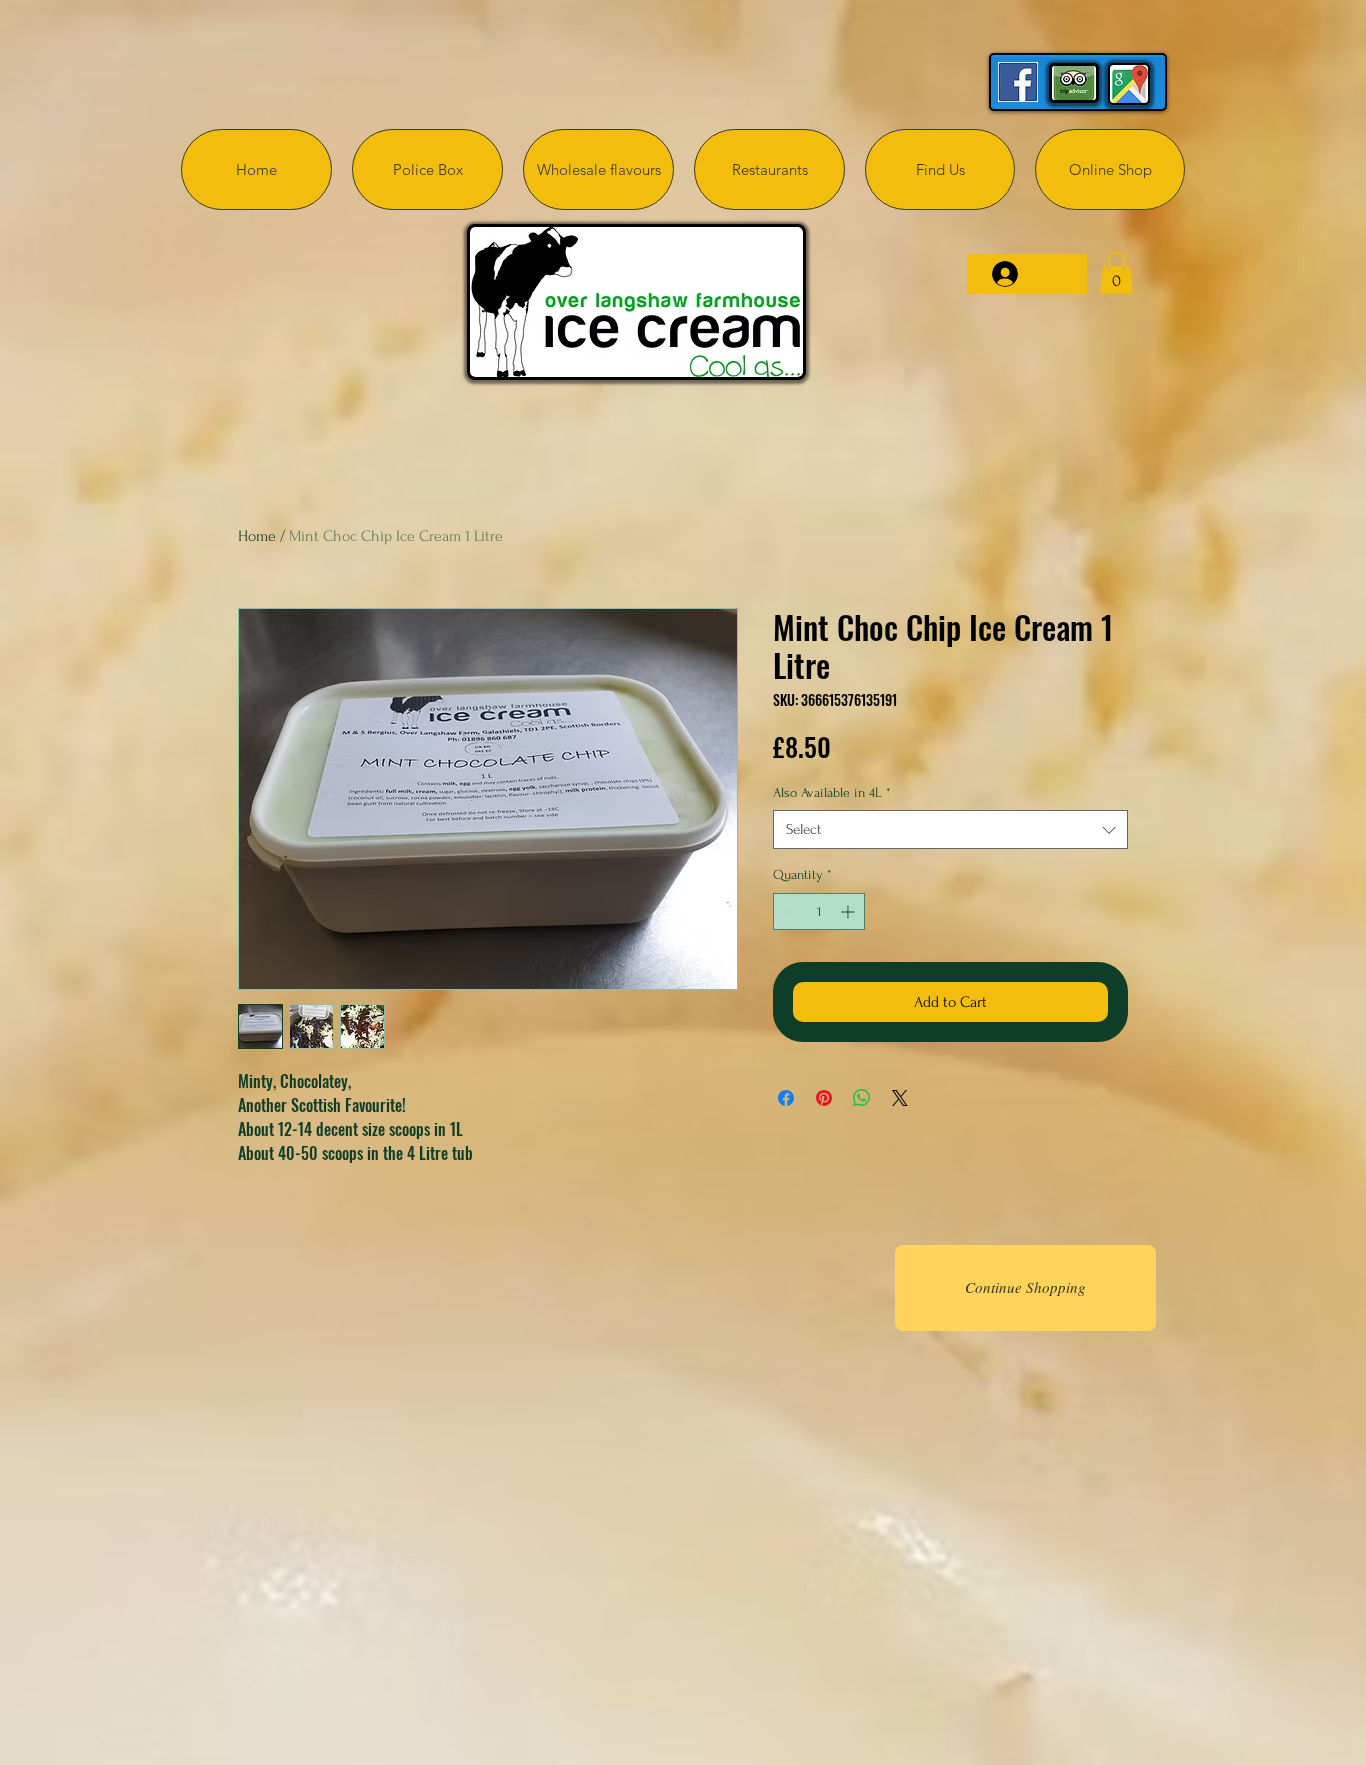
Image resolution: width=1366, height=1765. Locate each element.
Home (257, 536)
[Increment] (849, 911)
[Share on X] (900, 1098)
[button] (1116, 273)
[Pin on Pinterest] (824, 1098)
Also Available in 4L (832, 792)
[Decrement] (788, 911)
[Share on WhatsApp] (862, 1098)
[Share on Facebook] (786, 1098)
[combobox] (950, 829)
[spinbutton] (819, 911)
